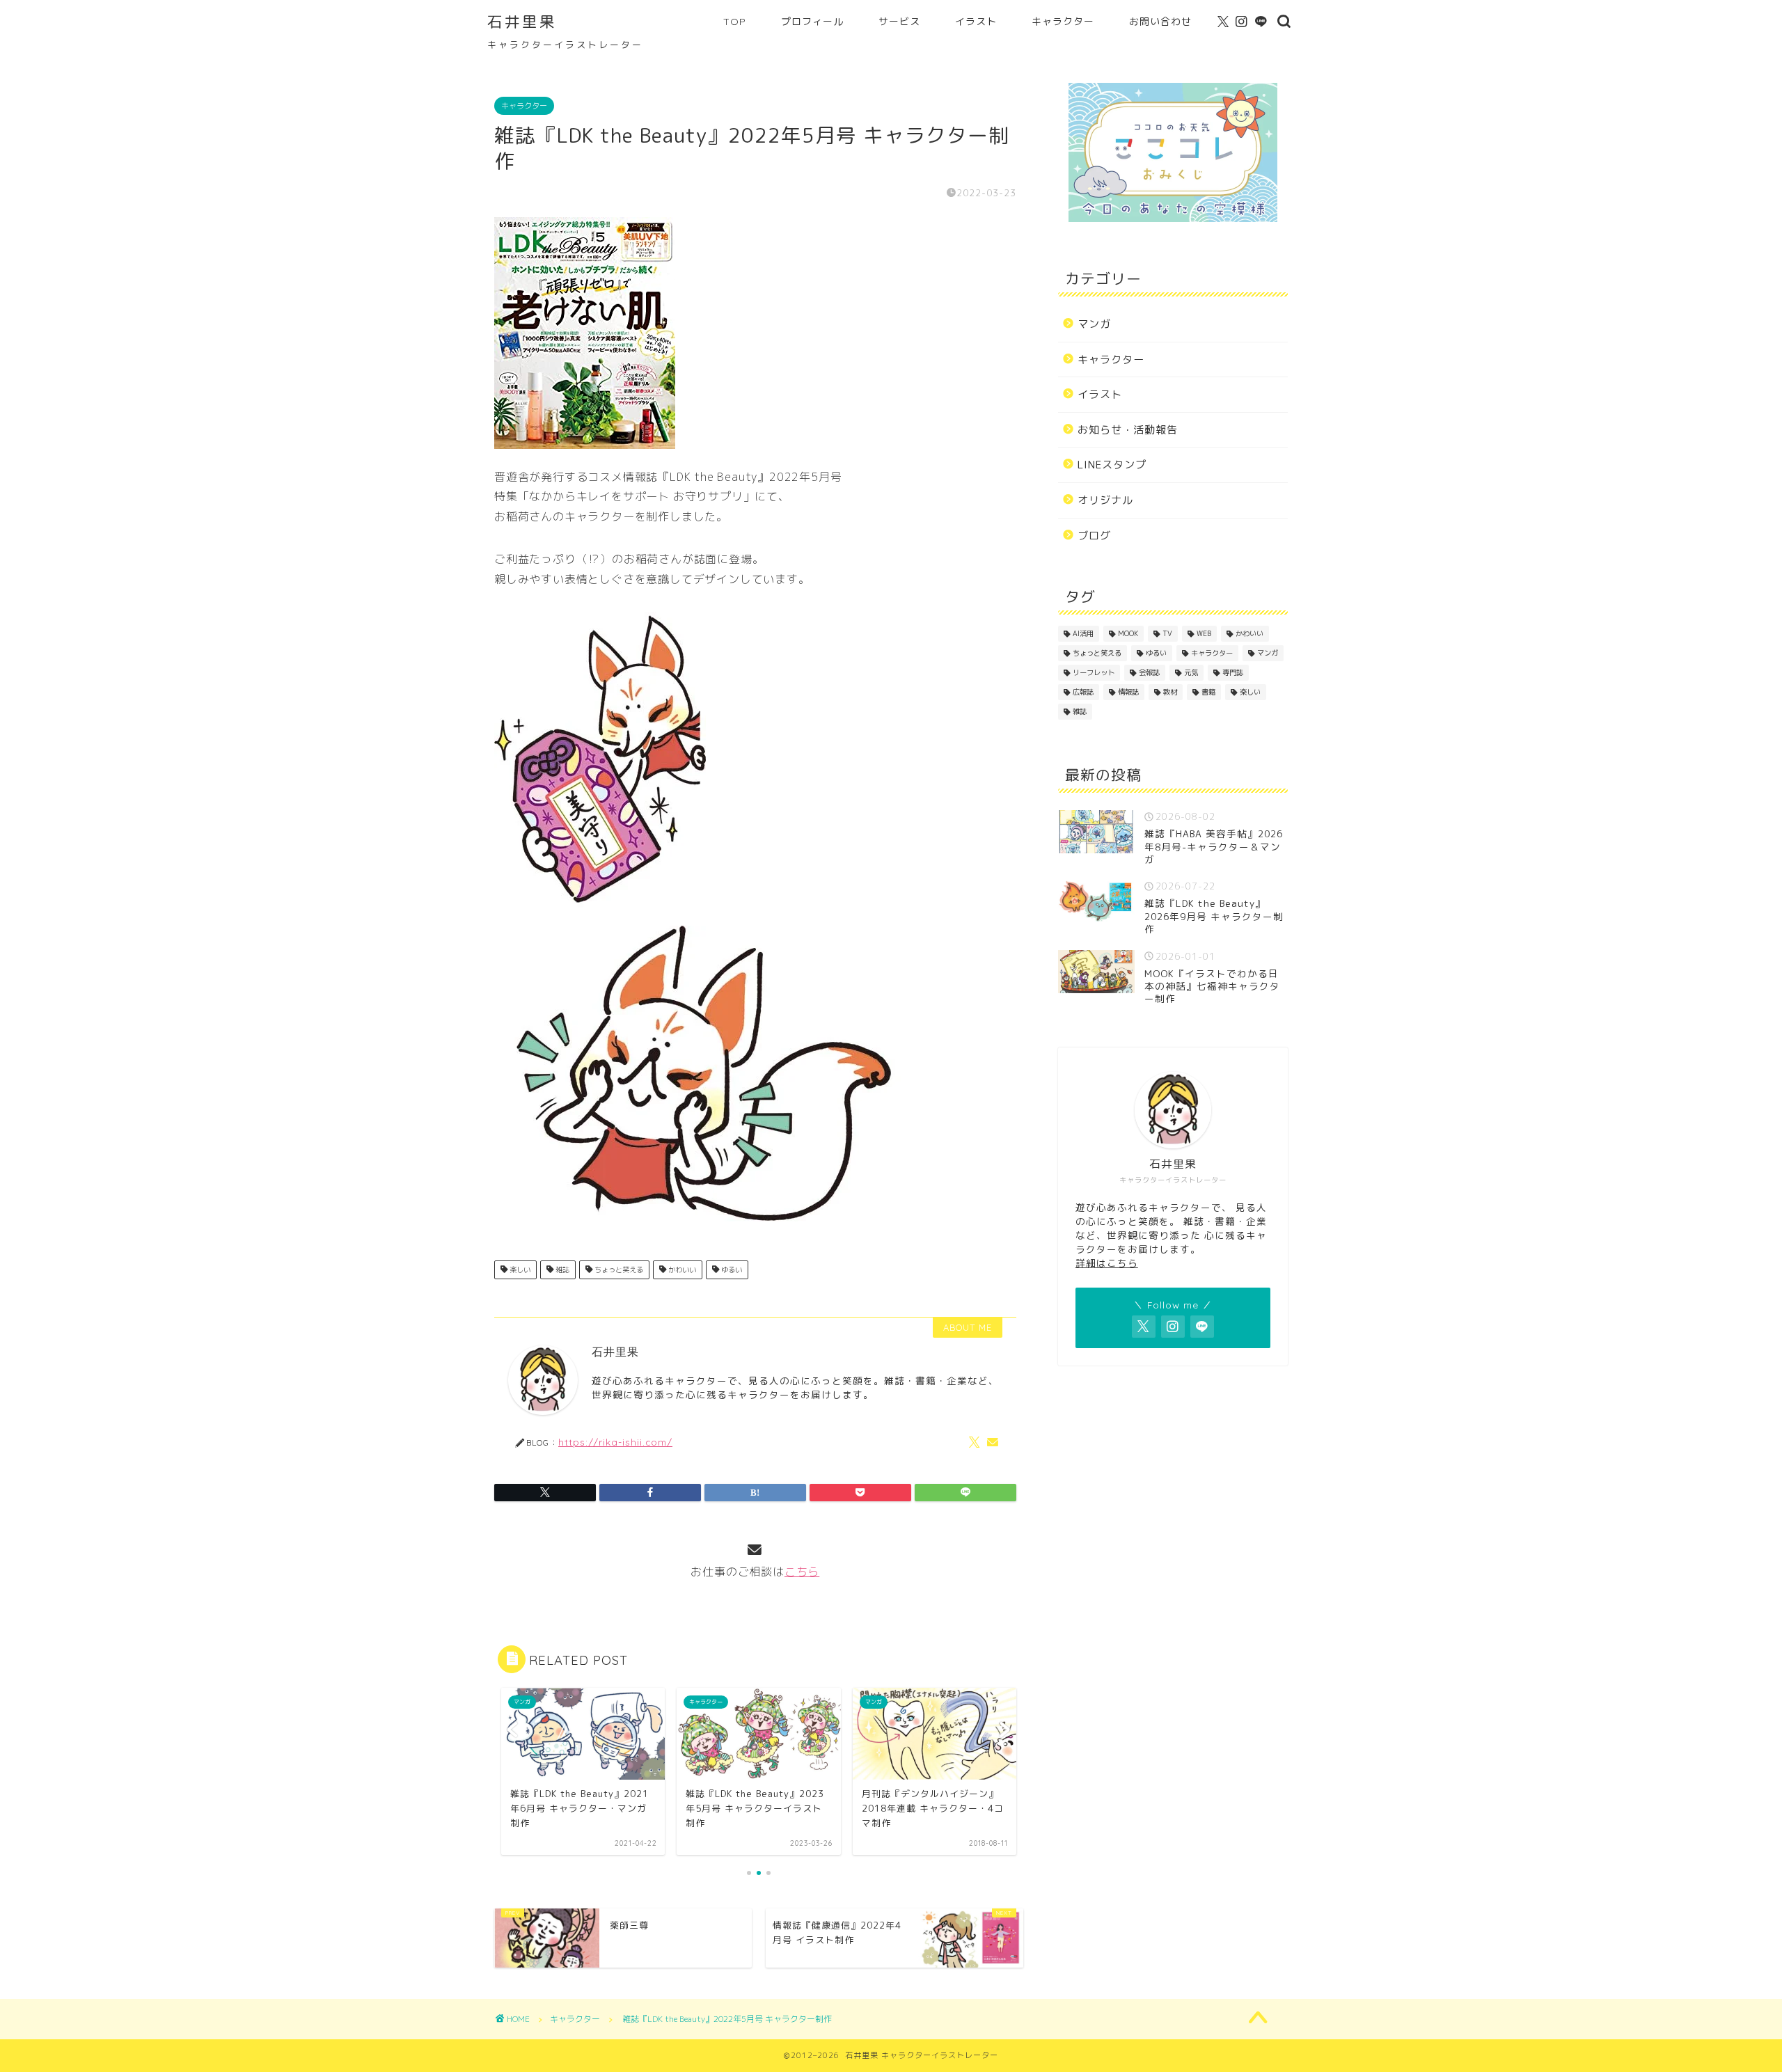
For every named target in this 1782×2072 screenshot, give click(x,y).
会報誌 (1149, 672)
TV (1167, 633)
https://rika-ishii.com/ (615, 1442)
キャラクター (1063, 22)
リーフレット (1094, 672)
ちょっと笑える (618, 1270)
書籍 (1208, 692)
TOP (735, 22)
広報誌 (1083, 692)
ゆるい (731, 1270)
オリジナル (1105, 500)
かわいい (681, 1270)
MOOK (1128, 633)
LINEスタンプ (1112, 465)
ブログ (1094, 536)
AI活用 (1083, 633)
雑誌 (561, 1270)
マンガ (1094, 324)
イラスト (976, 22)
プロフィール (812, 22)
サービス (899, 22)
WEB (1204, 633)
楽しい (519, 1270)
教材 (1170, 692)
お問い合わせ (1160, 22)
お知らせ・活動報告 (1128, 430)
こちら (802, 1572)
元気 (1191, 672)
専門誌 (1233, 672)
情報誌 (1128, 692)
